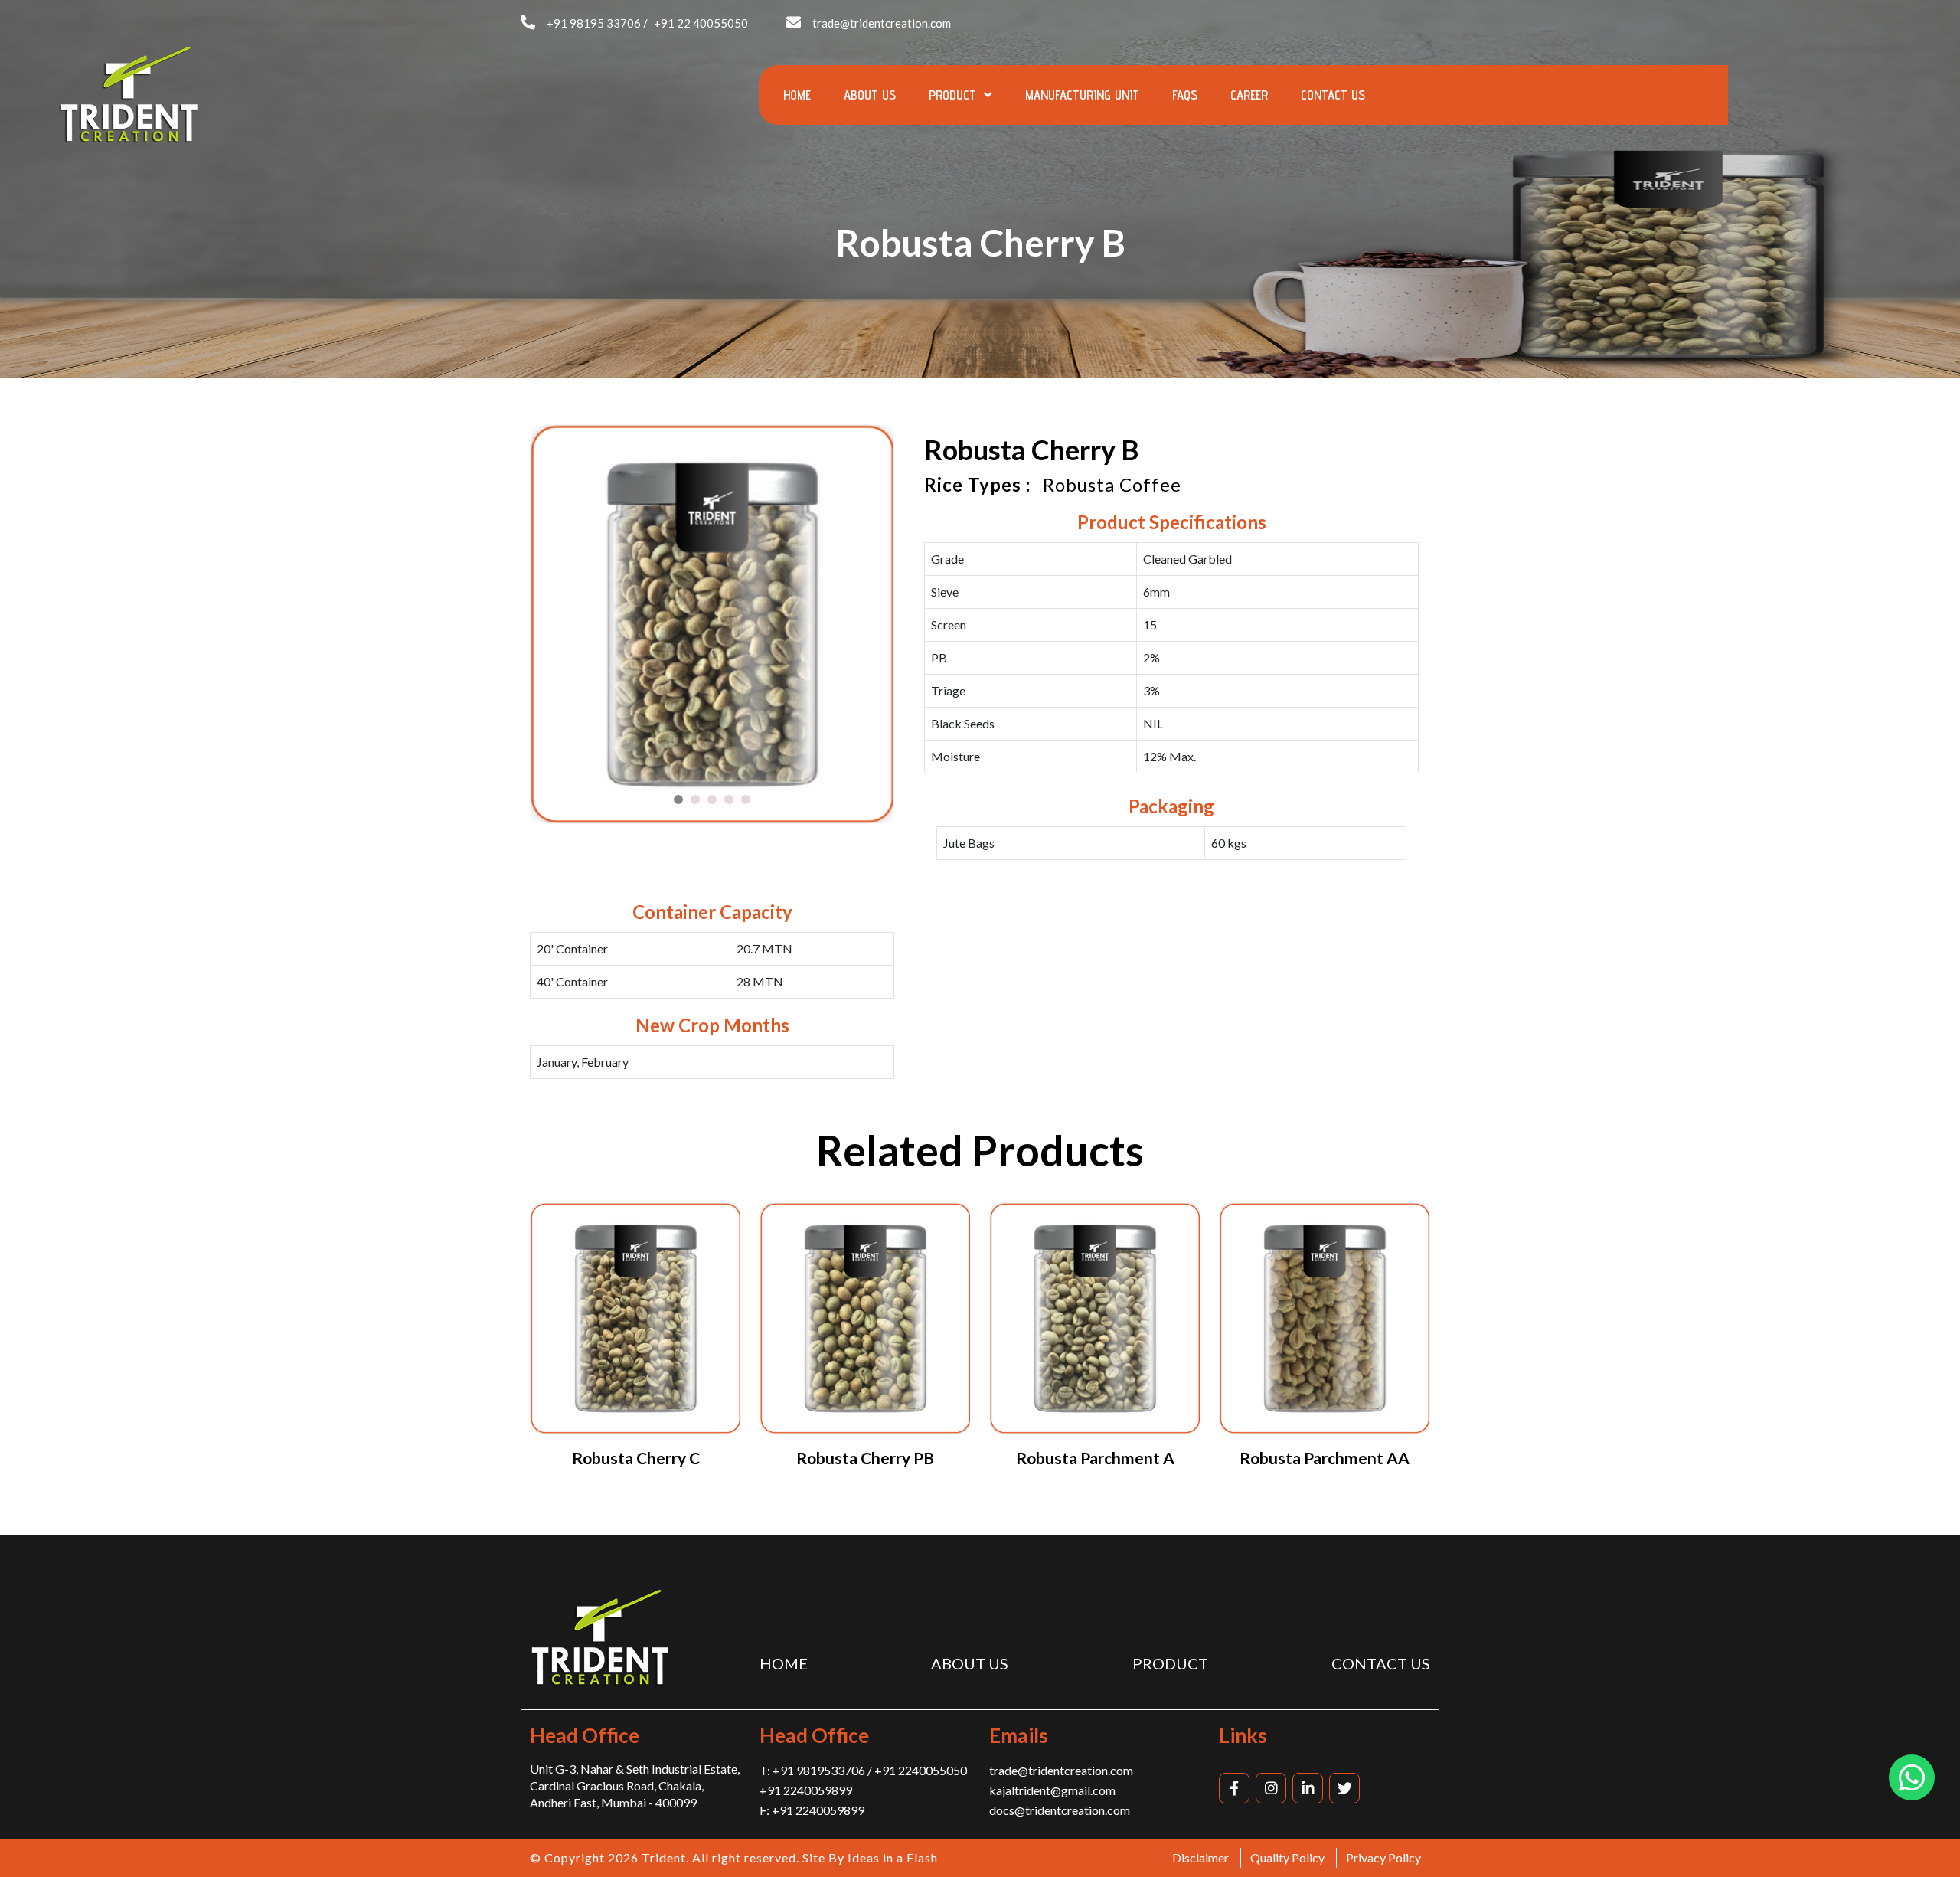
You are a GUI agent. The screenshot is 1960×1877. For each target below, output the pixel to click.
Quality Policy (1287, 1857)
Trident (664, 1857)
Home (797, 95)
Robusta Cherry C (636, 1458)
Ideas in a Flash (893, 1857)
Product (954, 95)
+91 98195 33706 (594, 23)
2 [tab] (695, 800)
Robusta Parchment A (1095, 1458)
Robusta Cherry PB (865, 1458)
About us (870, 95)
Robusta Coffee (1112, 484)
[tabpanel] (712, 625)
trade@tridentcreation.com (882, 23)
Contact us (1333, 95)
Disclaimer (1200, 1857)
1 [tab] (678, 800)
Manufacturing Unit (1082, 95)
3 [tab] (712, 800)
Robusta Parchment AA (1325, 1458)
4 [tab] (729, 800)
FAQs (1185, 95)
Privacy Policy (1383, 1857)
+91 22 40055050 (701, 23)
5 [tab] (746, 800)
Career (1249, 95)
